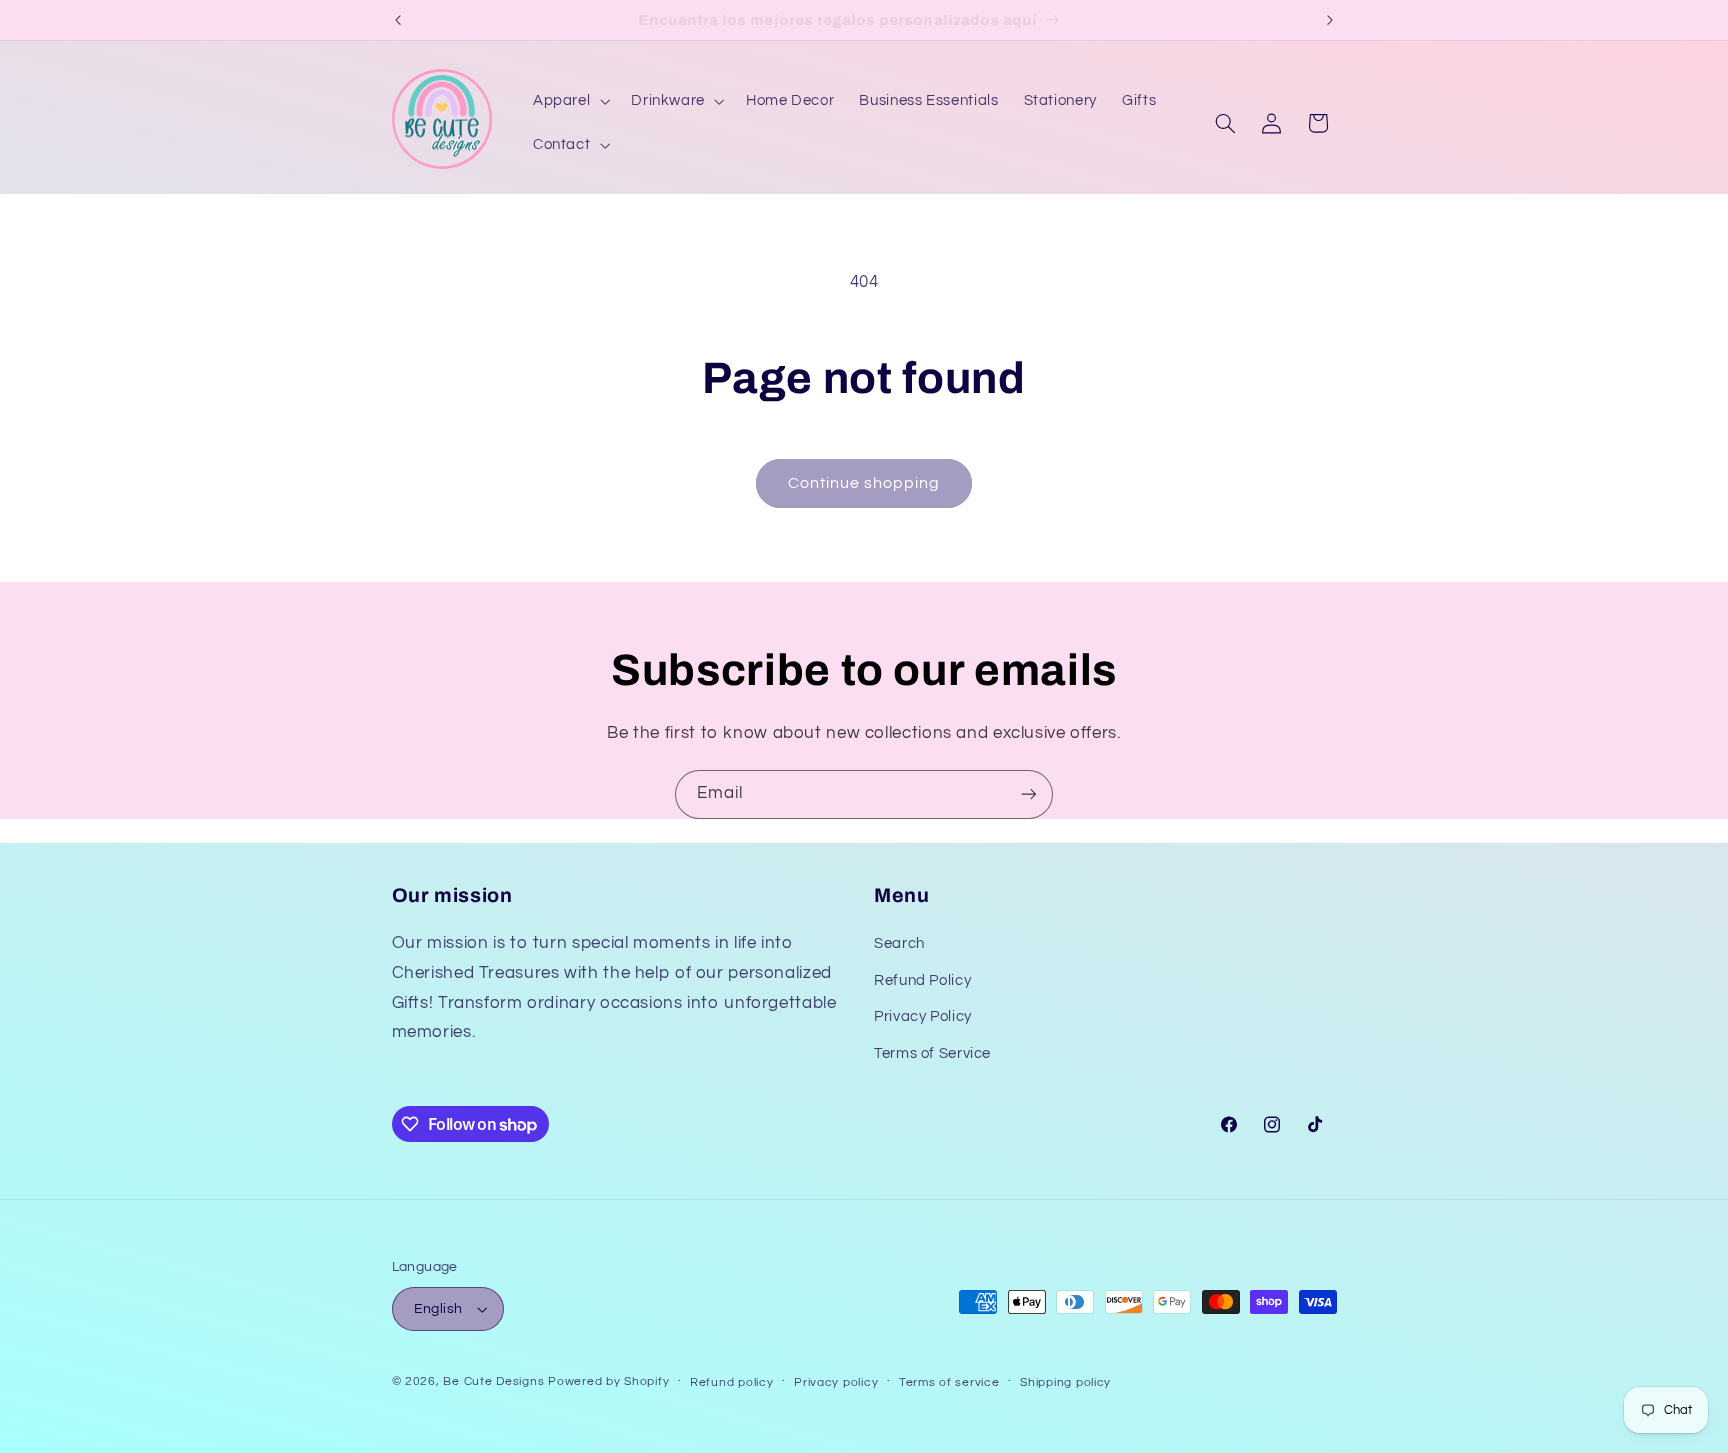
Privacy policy (836, 1382)
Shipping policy (1065, 1382)
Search (899, 943)
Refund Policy (922, 980)
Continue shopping (864, 483)
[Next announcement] (1330, 20)
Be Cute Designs (493, 1381)
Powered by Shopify (608, 1381)
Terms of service (949, 1382)
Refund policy (732, 1382)
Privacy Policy (923, 1016)
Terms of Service (932, 1053)
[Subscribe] (1029, 794)
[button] (569, 101)
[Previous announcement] (398, 20)
